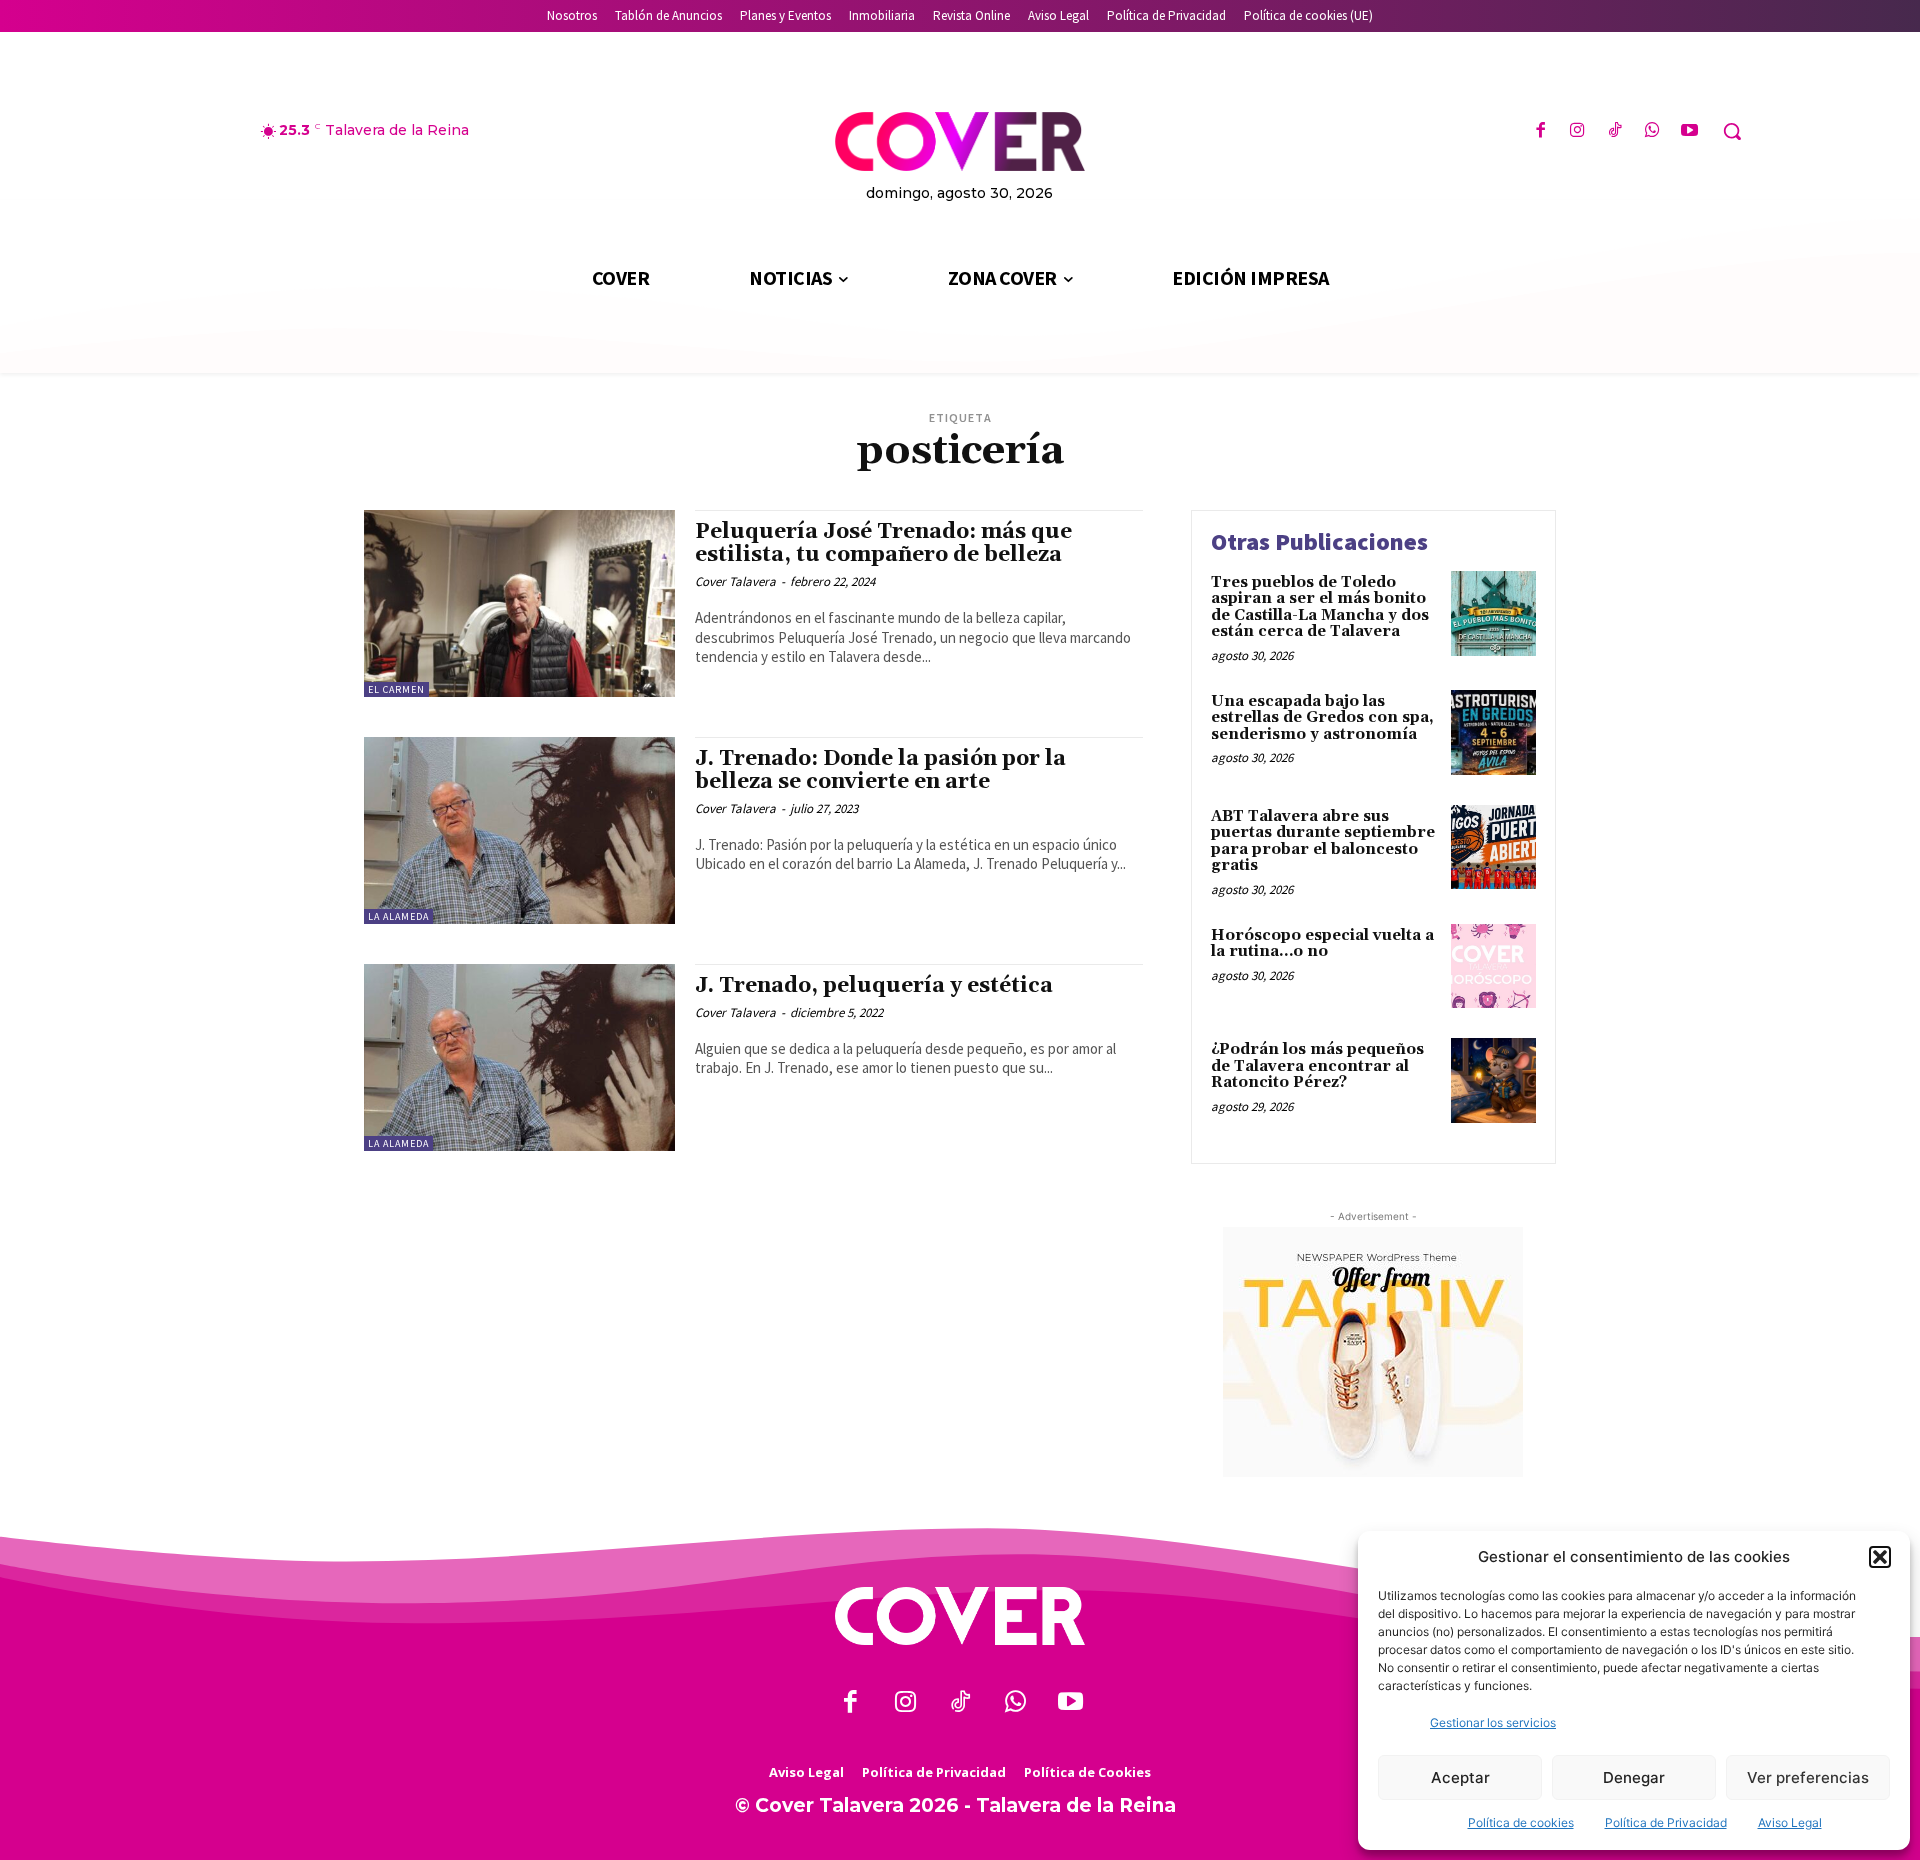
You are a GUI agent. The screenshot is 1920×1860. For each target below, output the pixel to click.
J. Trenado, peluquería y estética (874, 986)
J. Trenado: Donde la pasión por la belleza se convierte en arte (880, 770)
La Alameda (398, 916)
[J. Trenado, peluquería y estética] (519, 1057)
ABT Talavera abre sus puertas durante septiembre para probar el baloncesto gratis (1323, 841)
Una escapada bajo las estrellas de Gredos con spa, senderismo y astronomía (1322, 718)
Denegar (1634, 1777)
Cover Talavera (735, 581)
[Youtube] (1689, 131)
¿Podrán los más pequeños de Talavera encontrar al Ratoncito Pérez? (1317, 1066)
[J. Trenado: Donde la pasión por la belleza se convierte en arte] (519, 830)
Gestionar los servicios (1493, 1722)
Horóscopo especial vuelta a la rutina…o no (1322, 944)
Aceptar (1460, 1777)
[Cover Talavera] (960, 1616)
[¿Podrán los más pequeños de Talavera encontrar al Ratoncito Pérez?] (1493, 1080)
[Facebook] (1540, 131)
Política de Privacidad (1666, 1822)
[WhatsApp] (1652, 131)
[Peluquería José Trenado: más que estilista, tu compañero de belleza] (519, 603)
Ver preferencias (1808, 1777)
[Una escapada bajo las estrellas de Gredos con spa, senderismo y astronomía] (1493, 732)
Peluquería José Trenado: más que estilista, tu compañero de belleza (883, 543)
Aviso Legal (1790, 1822)
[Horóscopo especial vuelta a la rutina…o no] (1493, 966)
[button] (1880, 1557)
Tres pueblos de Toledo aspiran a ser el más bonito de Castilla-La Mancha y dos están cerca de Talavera (1320, 607)
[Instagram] (1577, 131)
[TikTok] (1614, 131)
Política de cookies (1521, 1822)
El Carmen (396, 689)
